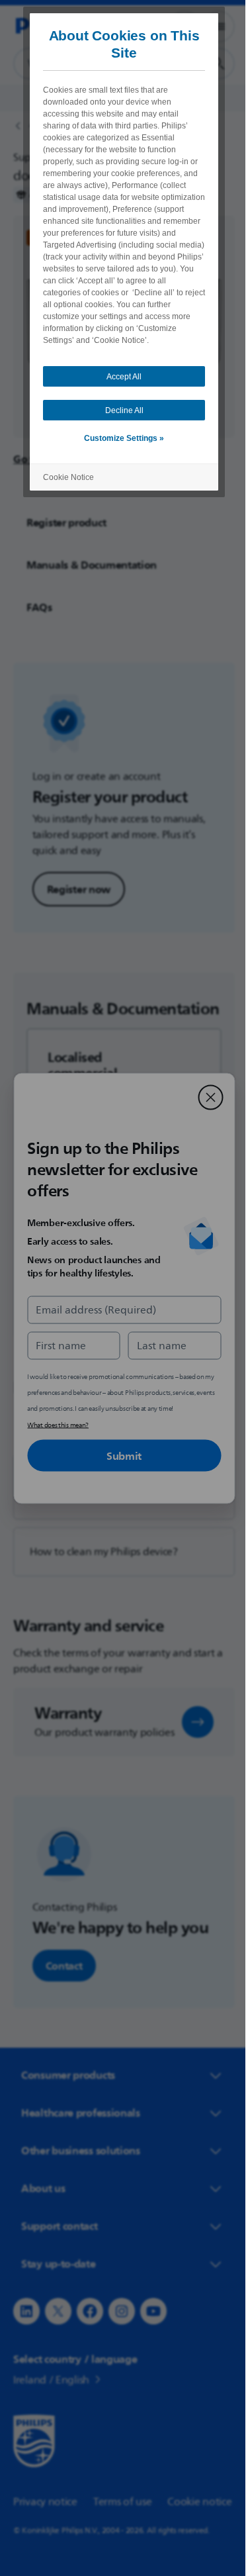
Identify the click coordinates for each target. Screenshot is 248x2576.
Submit (119, 1455)
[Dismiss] (206, 1097)
